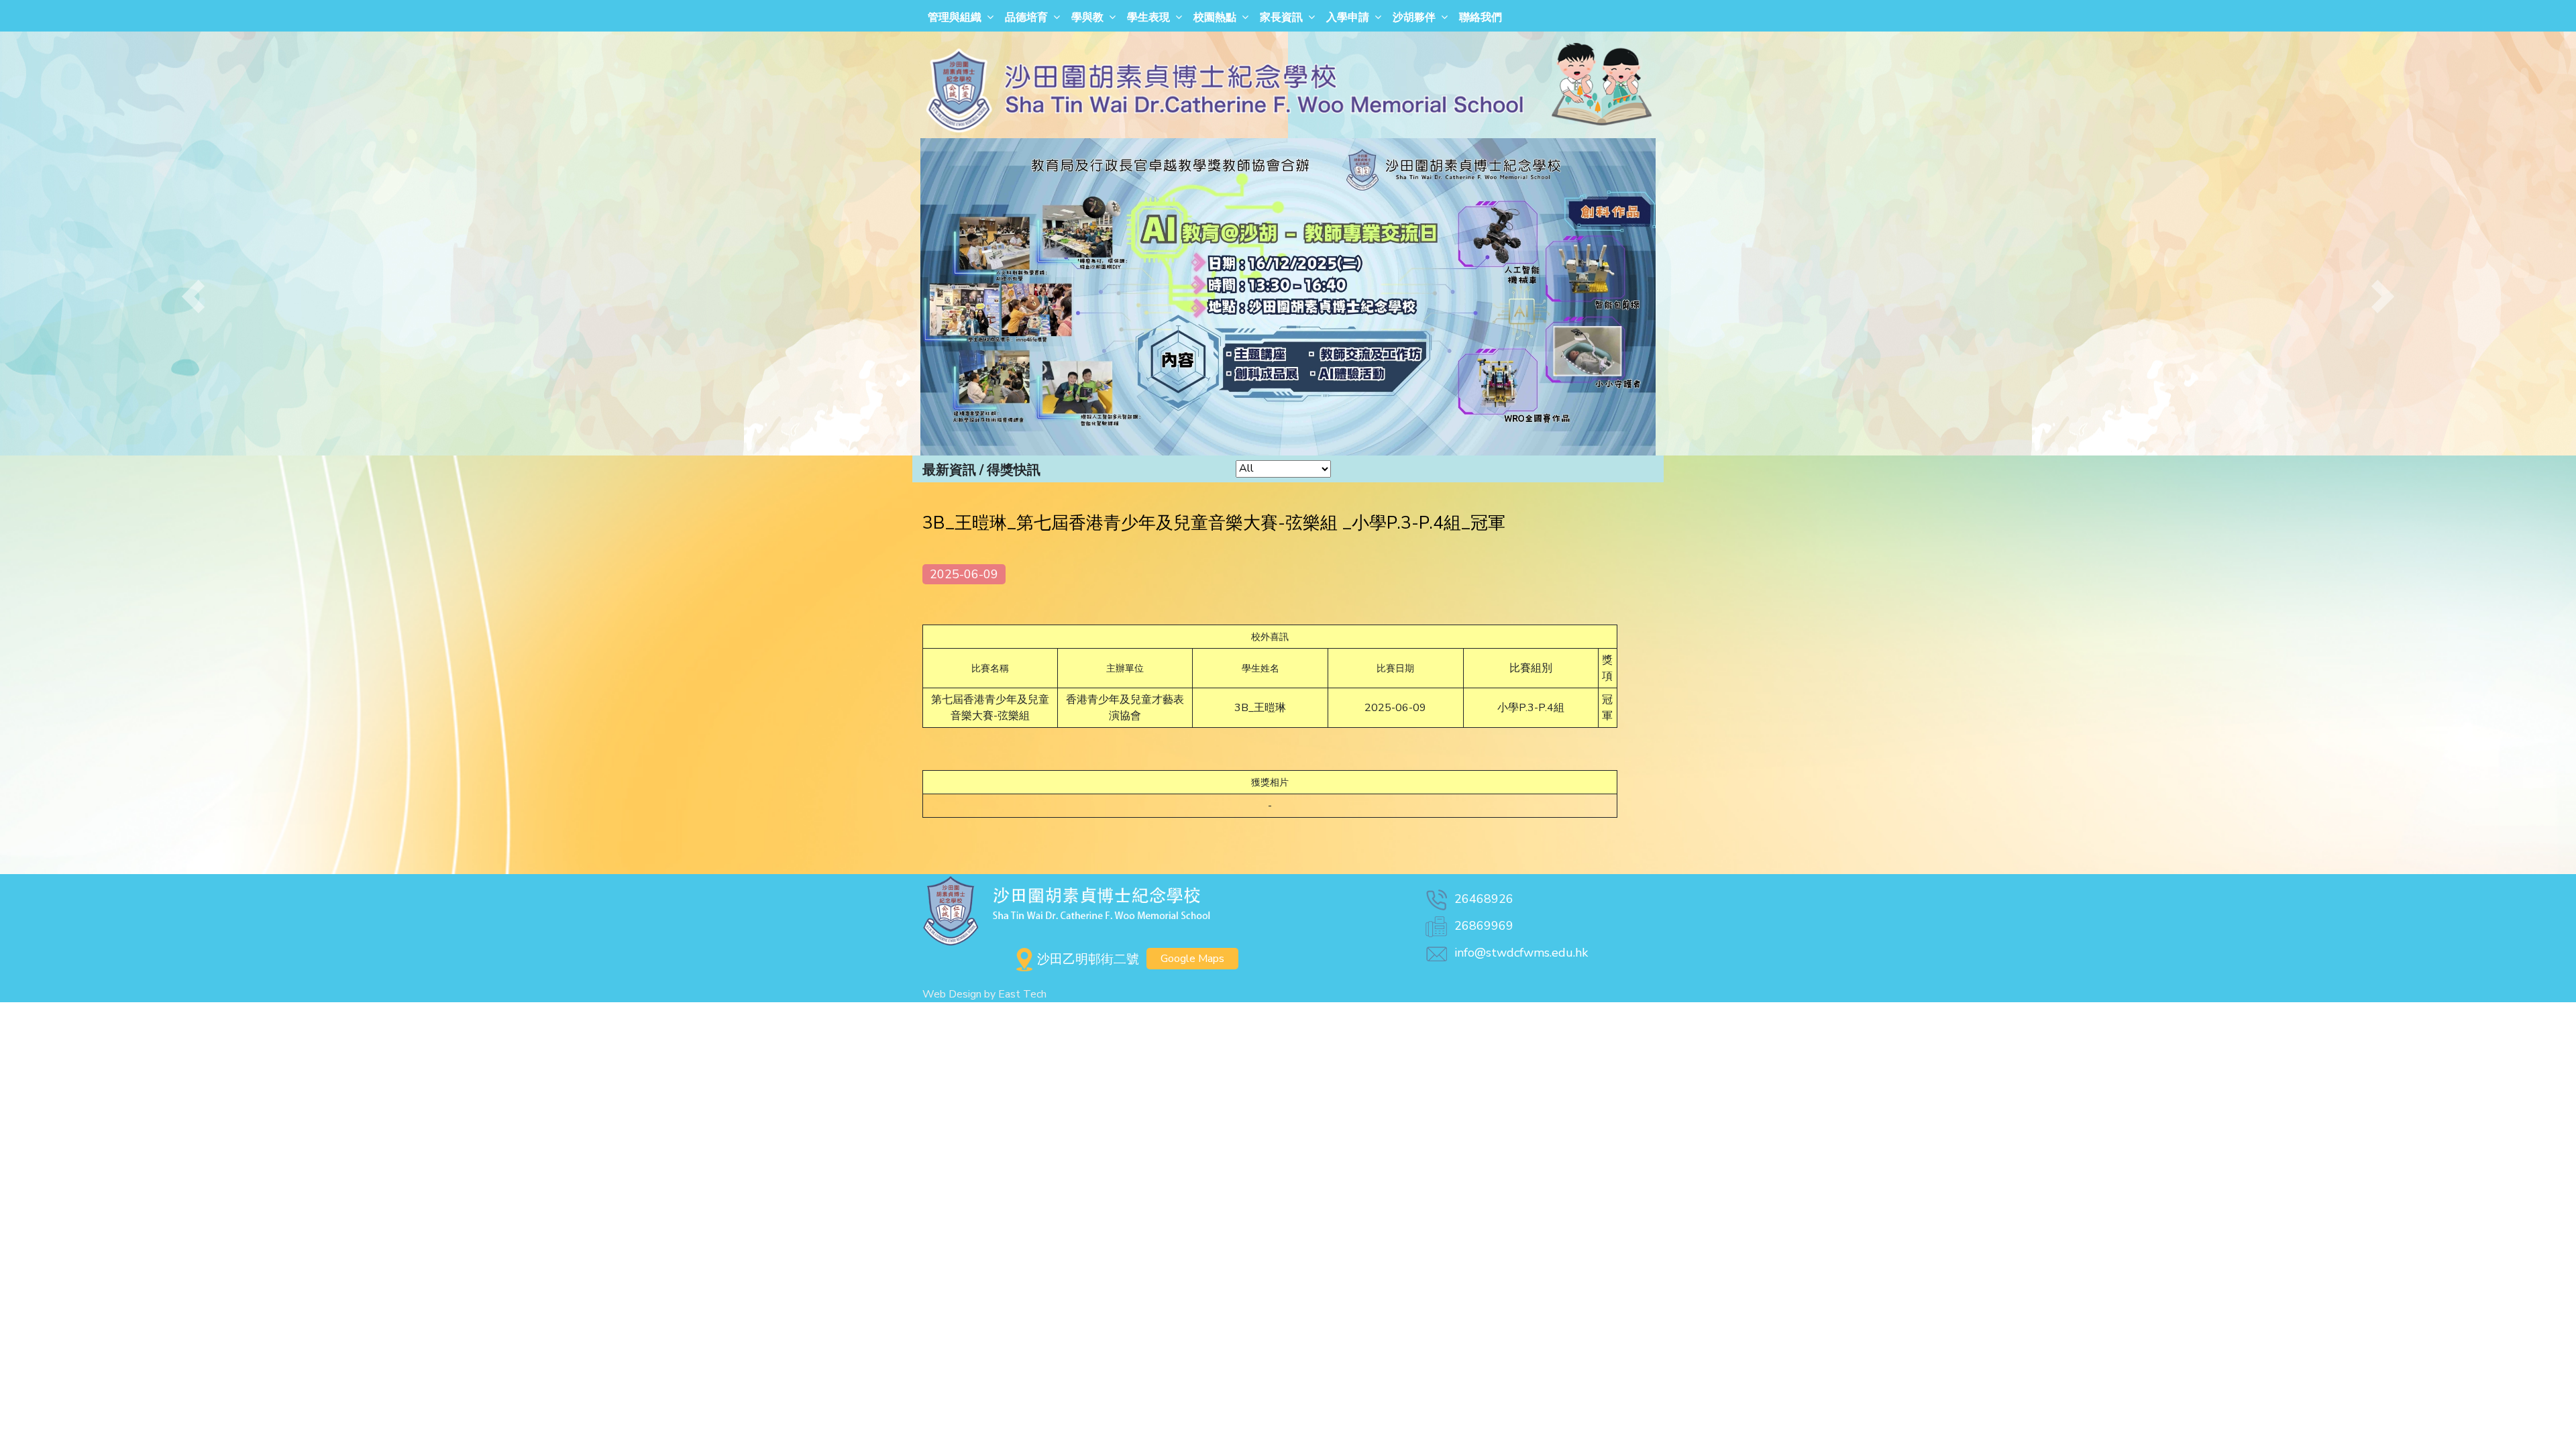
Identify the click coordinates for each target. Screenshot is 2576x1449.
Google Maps (1192, 959)
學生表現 (1148, 17)
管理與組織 (955, 17)
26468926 (1484, 899)
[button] (193, 297)
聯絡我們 (1481, 17)
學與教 (1087, 17)
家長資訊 (1281, 17)
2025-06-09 (964, 574)
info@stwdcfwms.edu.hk (1521, 953)
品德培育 (1026, 17)
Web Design (952, 994)
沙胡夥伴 (1414, 17)
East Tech (1022, 994)
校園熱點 (1215, 17)
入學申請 (1348, 17)
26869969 (1484, 926)
